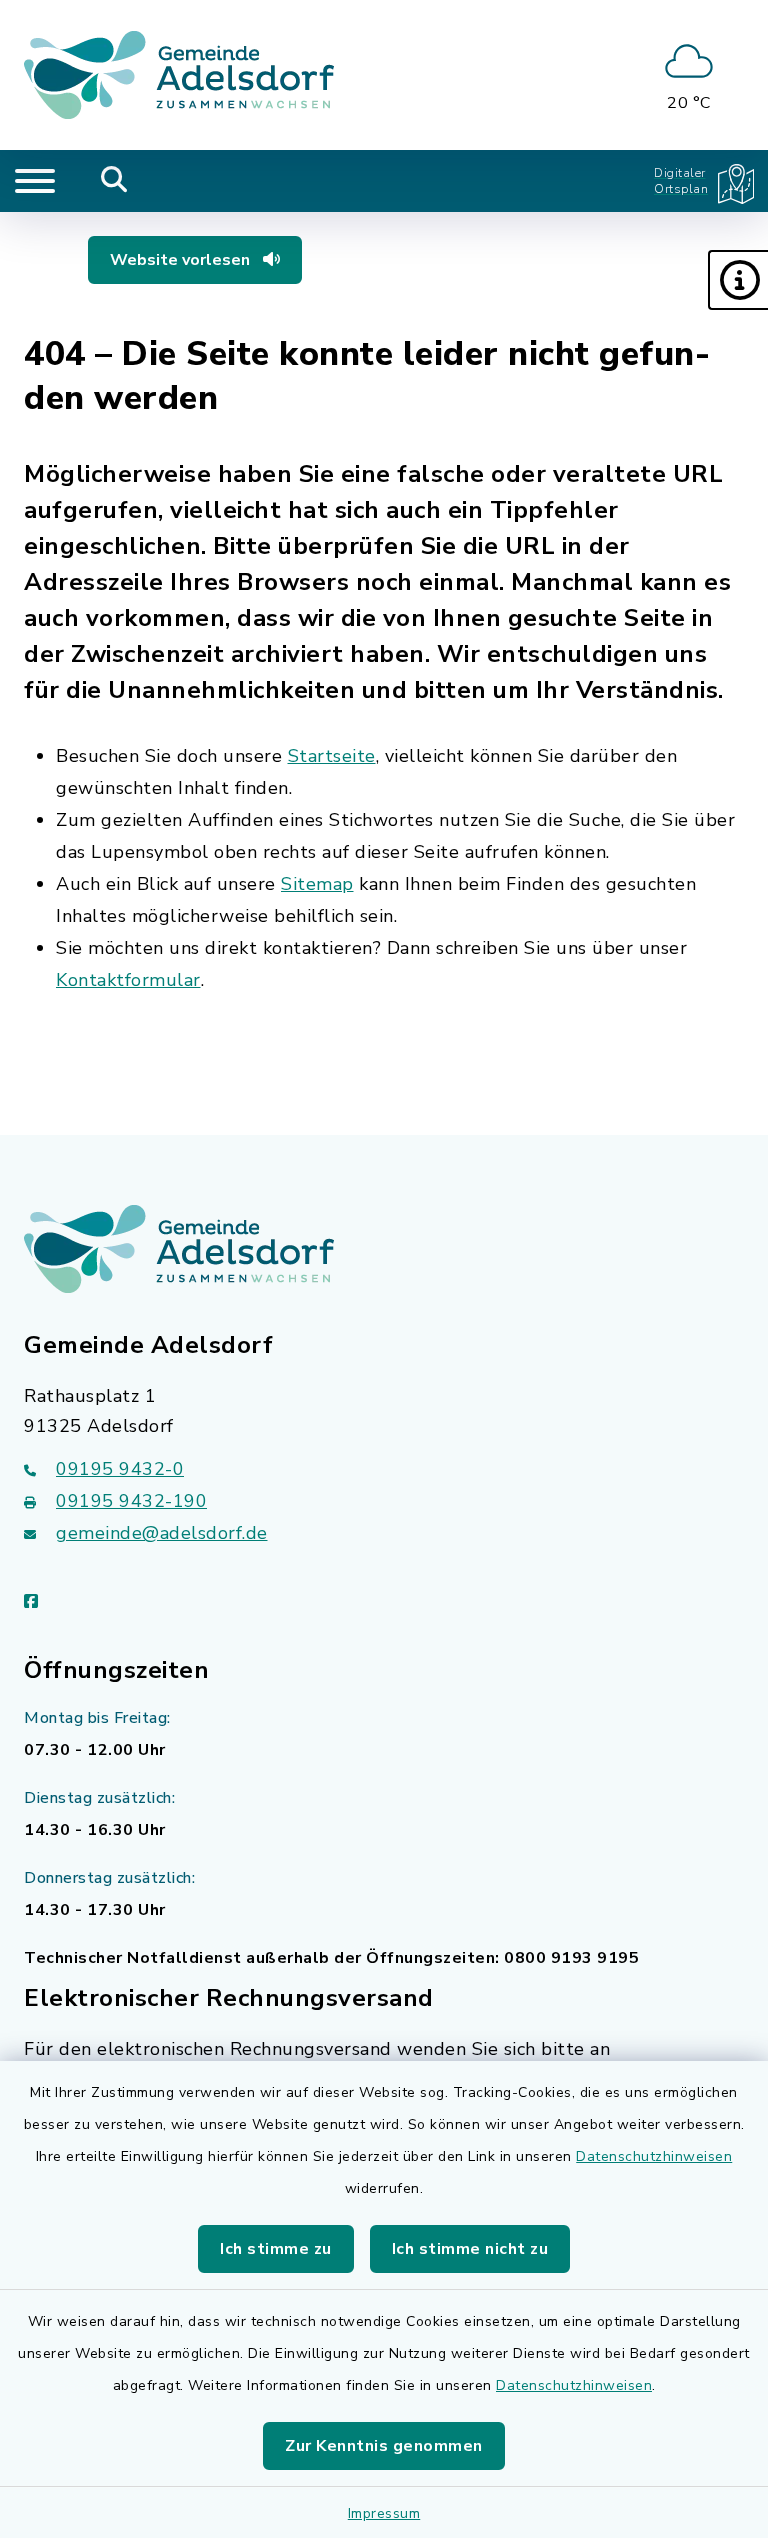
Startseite (332, 756)
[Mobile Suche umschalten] (114, 181)
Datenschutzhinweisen (654, 2156)
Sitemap (317, 884)
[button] (738, 280)
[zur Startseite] (179, 75)
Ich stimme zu (276, 2249)
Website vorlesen (182, 260)
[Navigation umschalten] (35, 181)
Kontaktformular (128, 980)
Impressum (384, 2513)
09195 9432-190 (131, 1501)
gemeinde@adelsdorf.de (162, 1533)
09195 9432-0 (120, 1469)
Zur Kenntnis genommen (384, 2446)
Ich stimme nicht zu (470, 2249)
